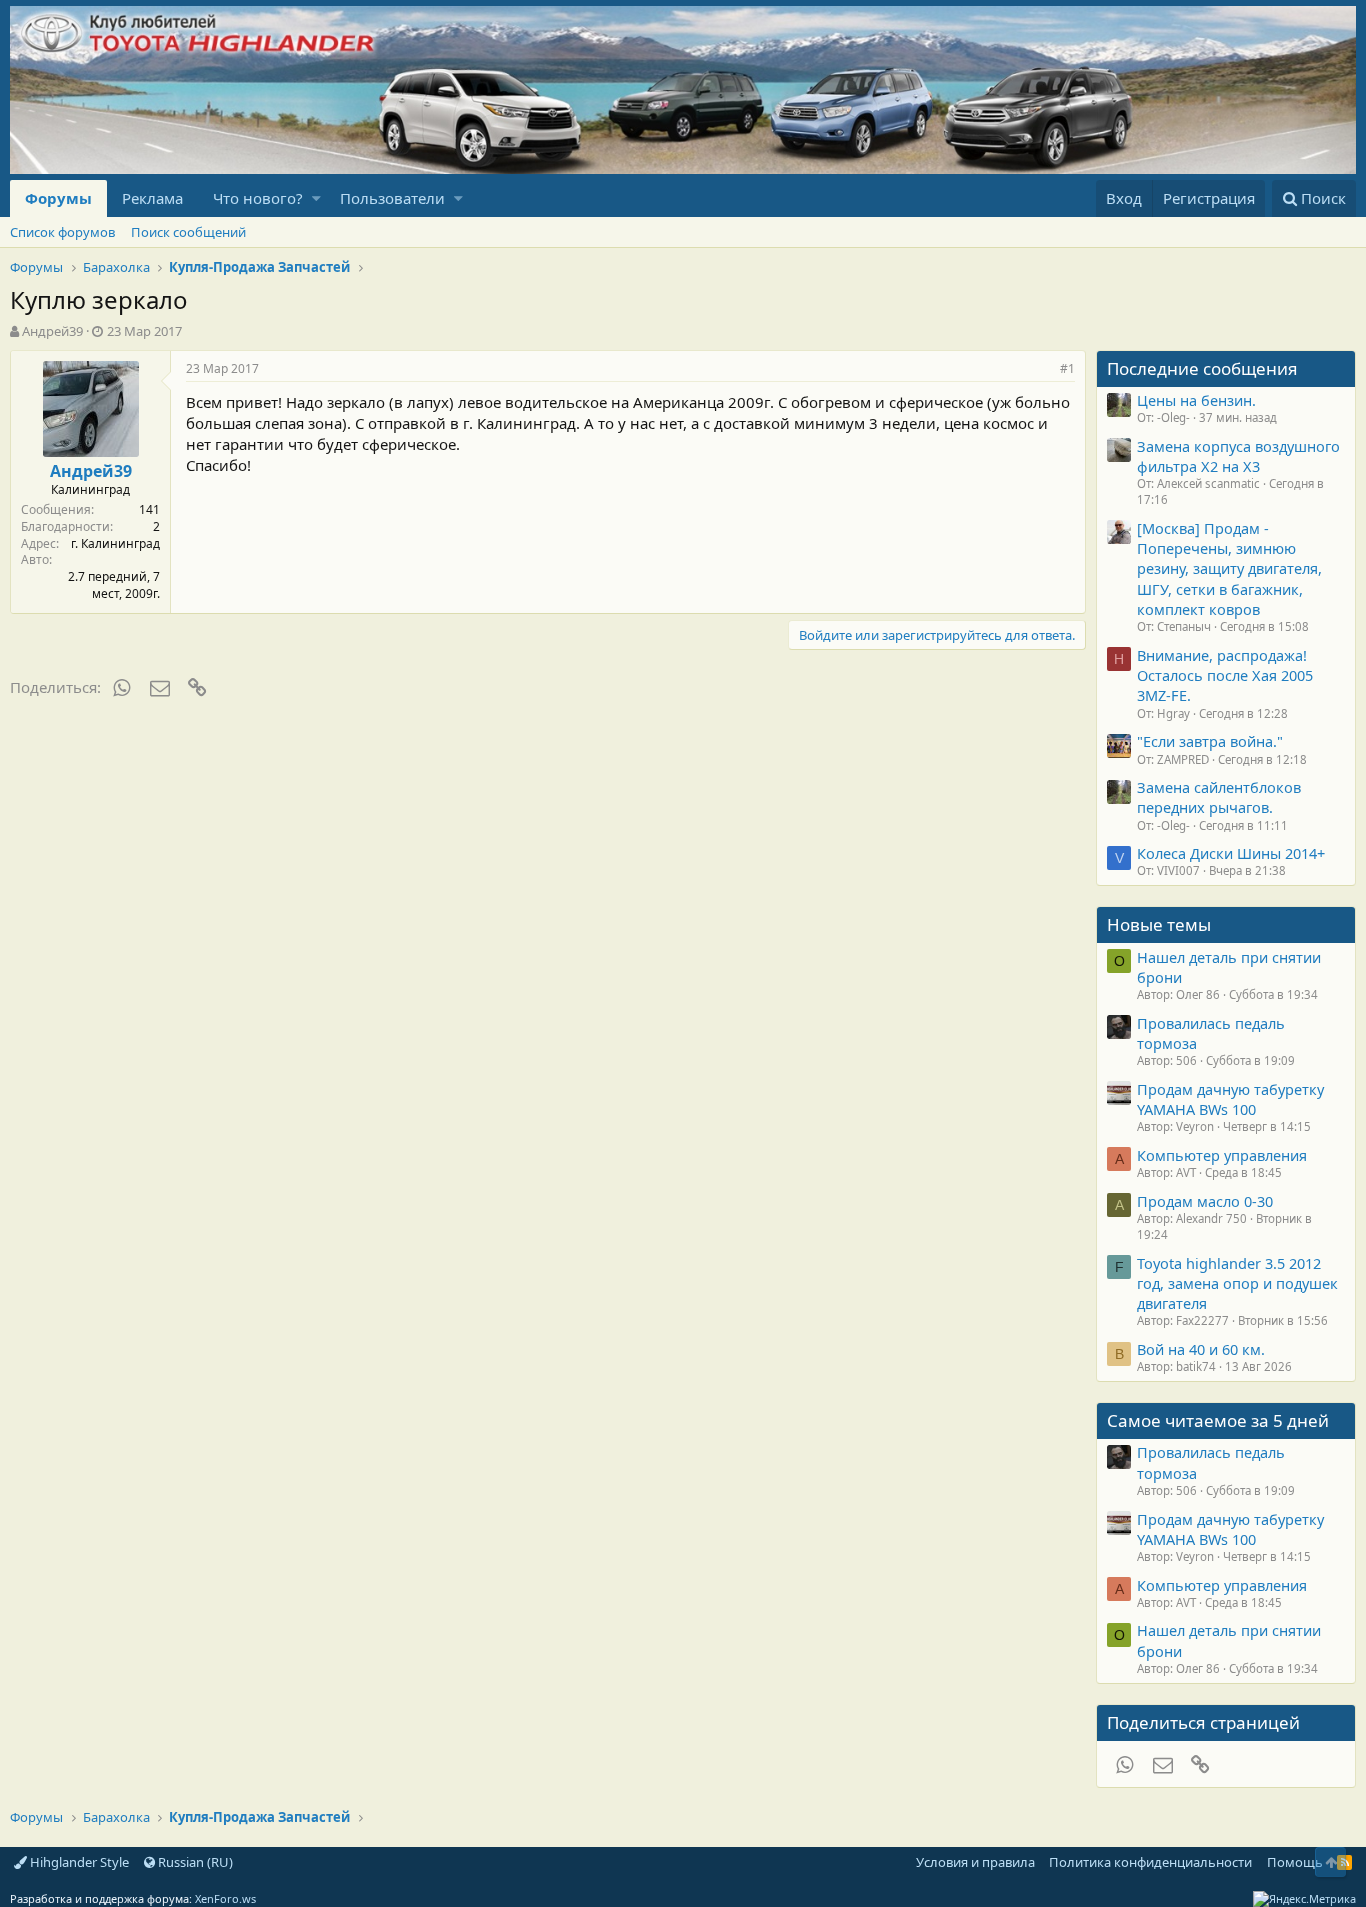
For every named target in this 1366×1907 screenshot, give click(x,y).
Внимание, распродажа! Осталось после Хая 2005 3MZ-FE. (1225, 675)
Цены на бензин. (1196, 400)
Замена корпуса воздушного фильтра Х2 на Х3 (1238, 456)
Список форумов (62, 232)
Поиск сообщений (188, 232)
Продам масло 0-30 (1205, 1201)
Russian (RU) (194, 1862)
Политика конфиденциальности (1150, 1862)
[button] (316, 198)
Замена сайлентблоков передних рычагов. (1219, 797)
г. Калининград (115, 543)
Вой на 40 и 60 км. (1201, 1349)
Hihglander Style (78, 1862)
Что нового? (258, 198)
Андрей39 (52, 331)
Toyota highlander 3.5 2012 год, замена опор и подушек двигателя (1237, 1283)
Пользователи (392, 198)
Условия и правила (975, 1862)
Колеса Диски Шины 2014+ (1231, 853)
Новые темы (1159, 924)
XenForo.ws (225, 1898)
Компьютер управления (1222, 1155)
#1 (1067, 368)
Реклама (152, 198)
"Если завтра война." (1210, 741)
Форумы (58, 198)
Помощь (1295, 1862)
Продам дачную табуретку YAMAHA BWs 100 (1230, 1099)
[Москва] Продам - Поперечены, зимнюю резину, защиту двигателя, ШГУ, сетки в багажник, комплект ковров (1229, 568)
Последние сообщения (1202, 368)
